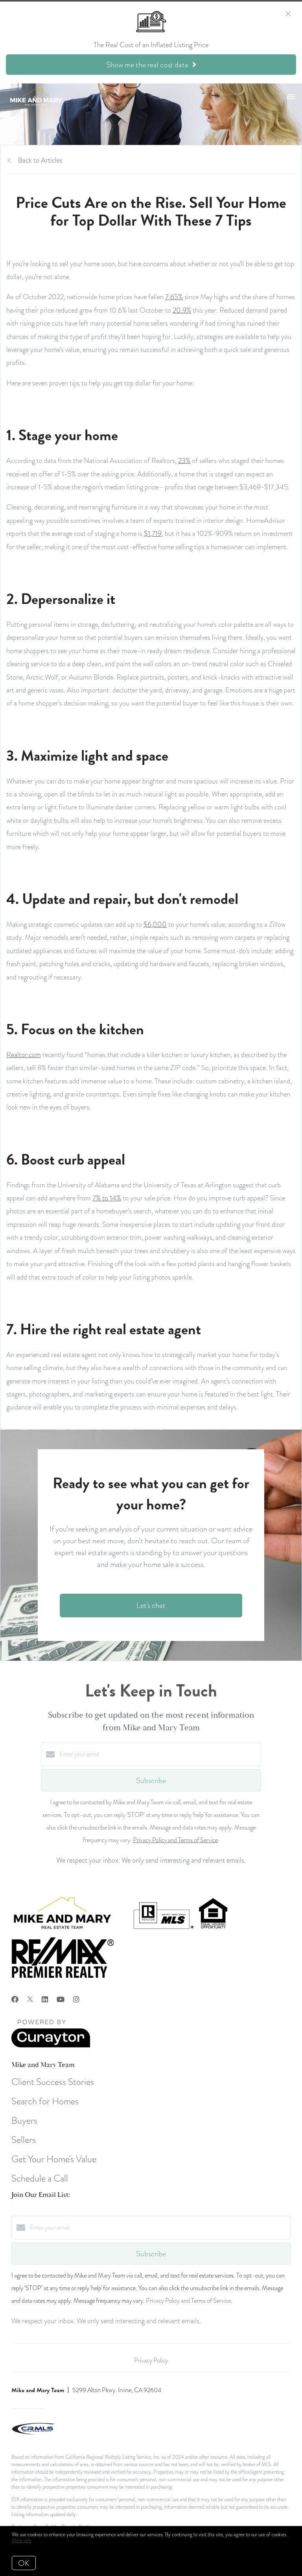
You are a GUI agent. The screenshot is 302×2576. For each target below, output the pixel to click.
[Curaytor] (51, 2046)
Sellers (24, 2140)
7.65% (174, 297)
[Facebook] (15, 1999)
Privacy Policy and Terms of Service (175, 1840)
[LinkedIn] (45, 1999)
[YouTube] (61, 1999)
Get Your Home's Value (54, 2159)
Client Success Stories (53, 2082)
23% (184, 460)
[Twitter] (30, 1999)
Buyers (24, 2120)
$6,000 (155, 924)
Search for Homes (45, 2101)
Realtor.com (24, 1055)
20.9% (182, 310)
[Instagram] (76, 1999)
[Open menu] (291, 97)
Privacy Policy (151, 2361)
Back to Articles (40, 160)
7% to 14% (107, 1198)
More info (21, 2541)
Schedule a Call (40, 2178)
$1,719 (153, 533)
